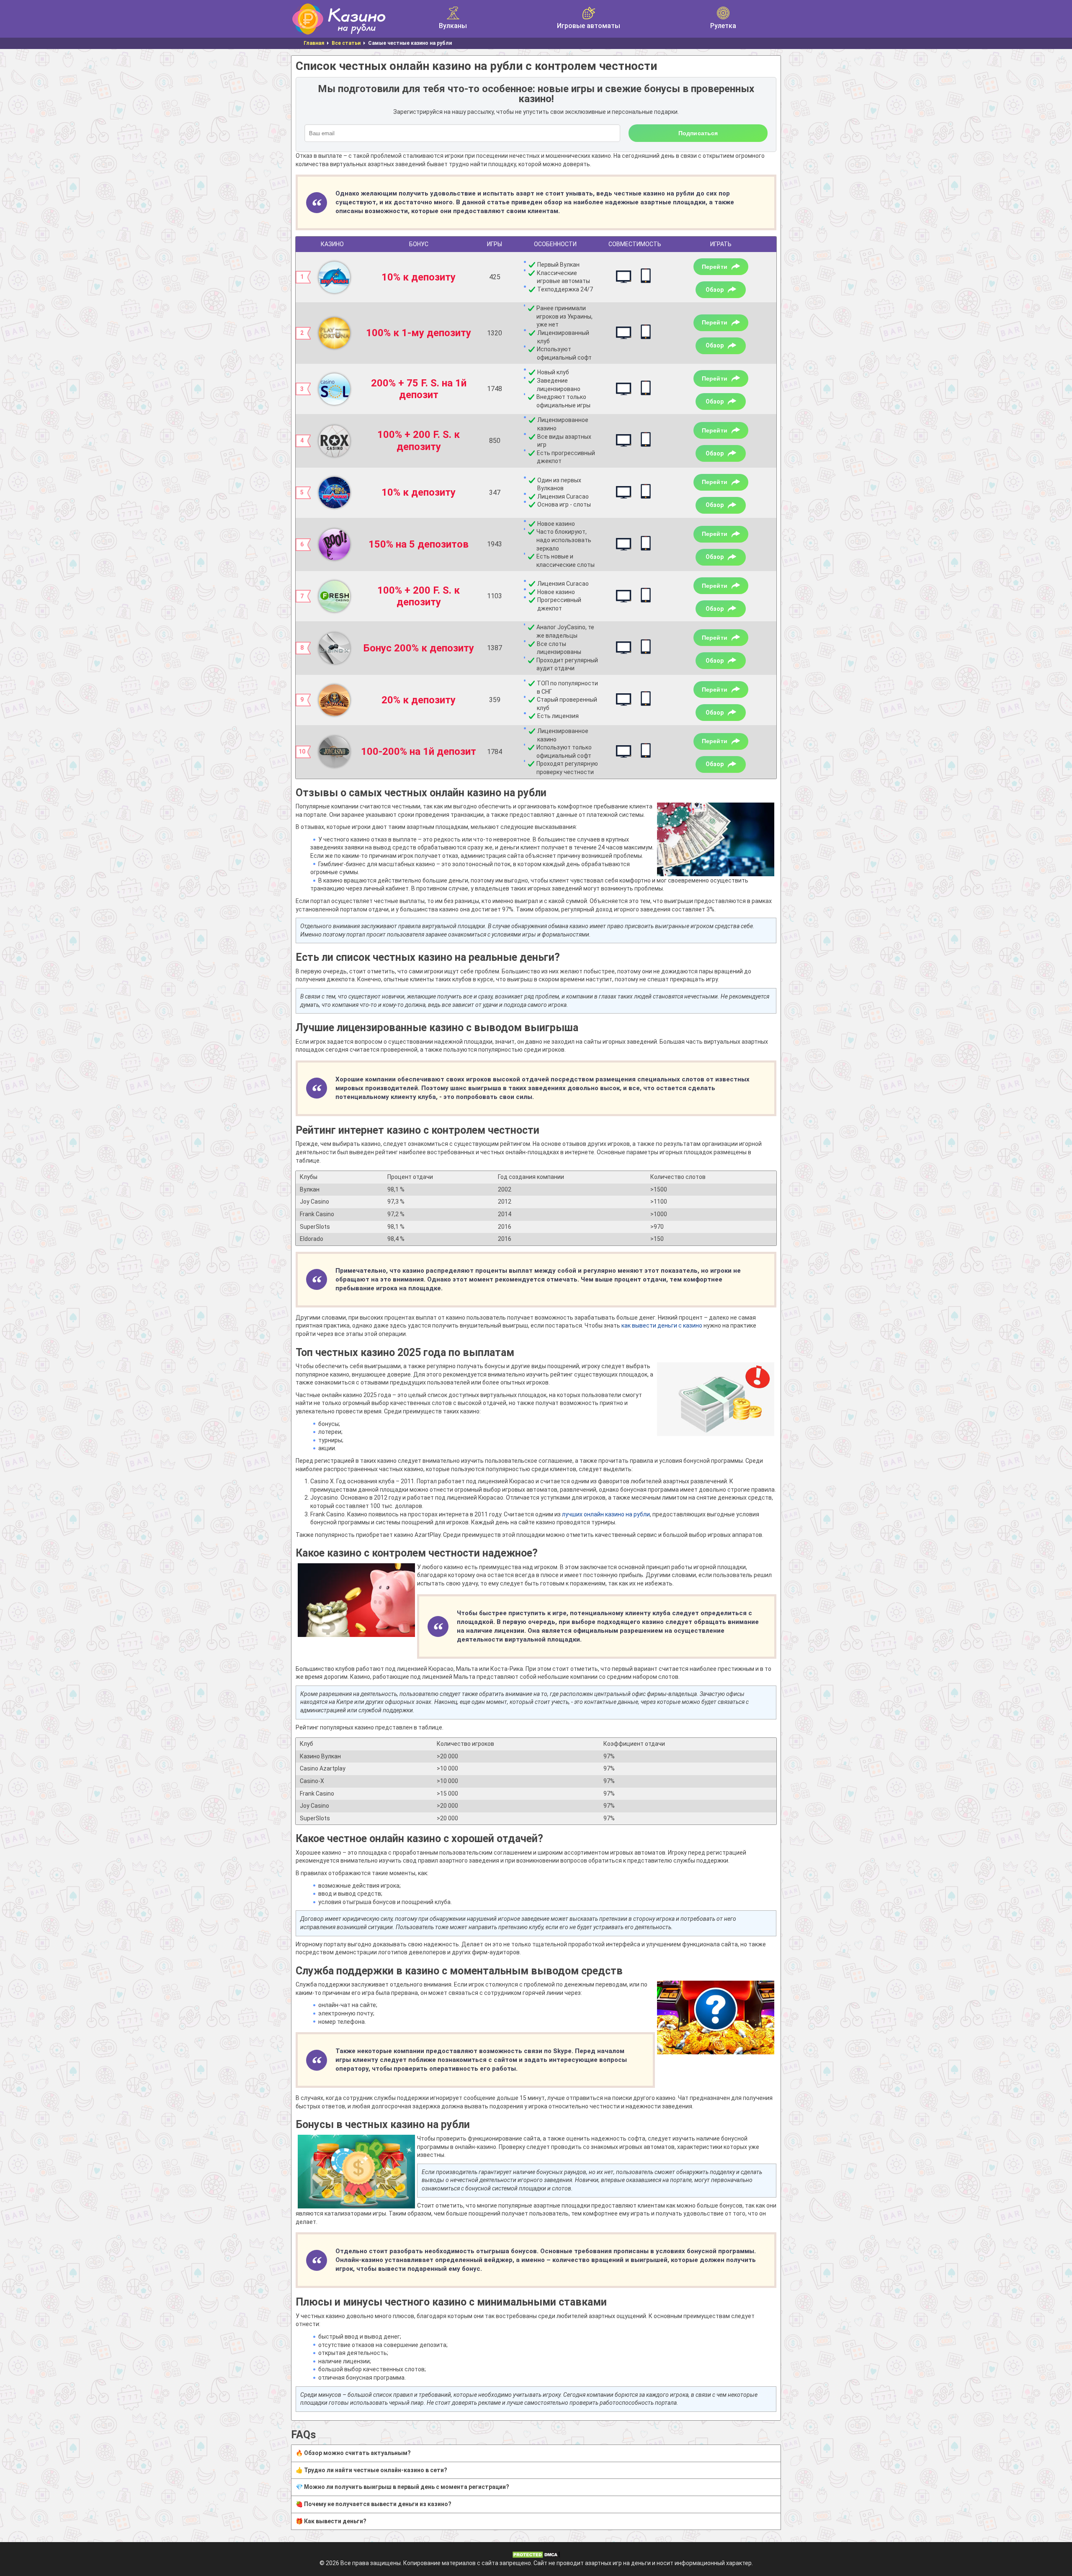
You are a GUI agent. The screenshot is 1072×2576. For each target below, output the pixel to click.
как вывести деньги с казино (662, 1325)
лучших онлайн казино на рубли (606, 1514)
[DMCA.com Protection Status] (536, 2554)
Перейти (715, 267)
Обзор (715, 290)
